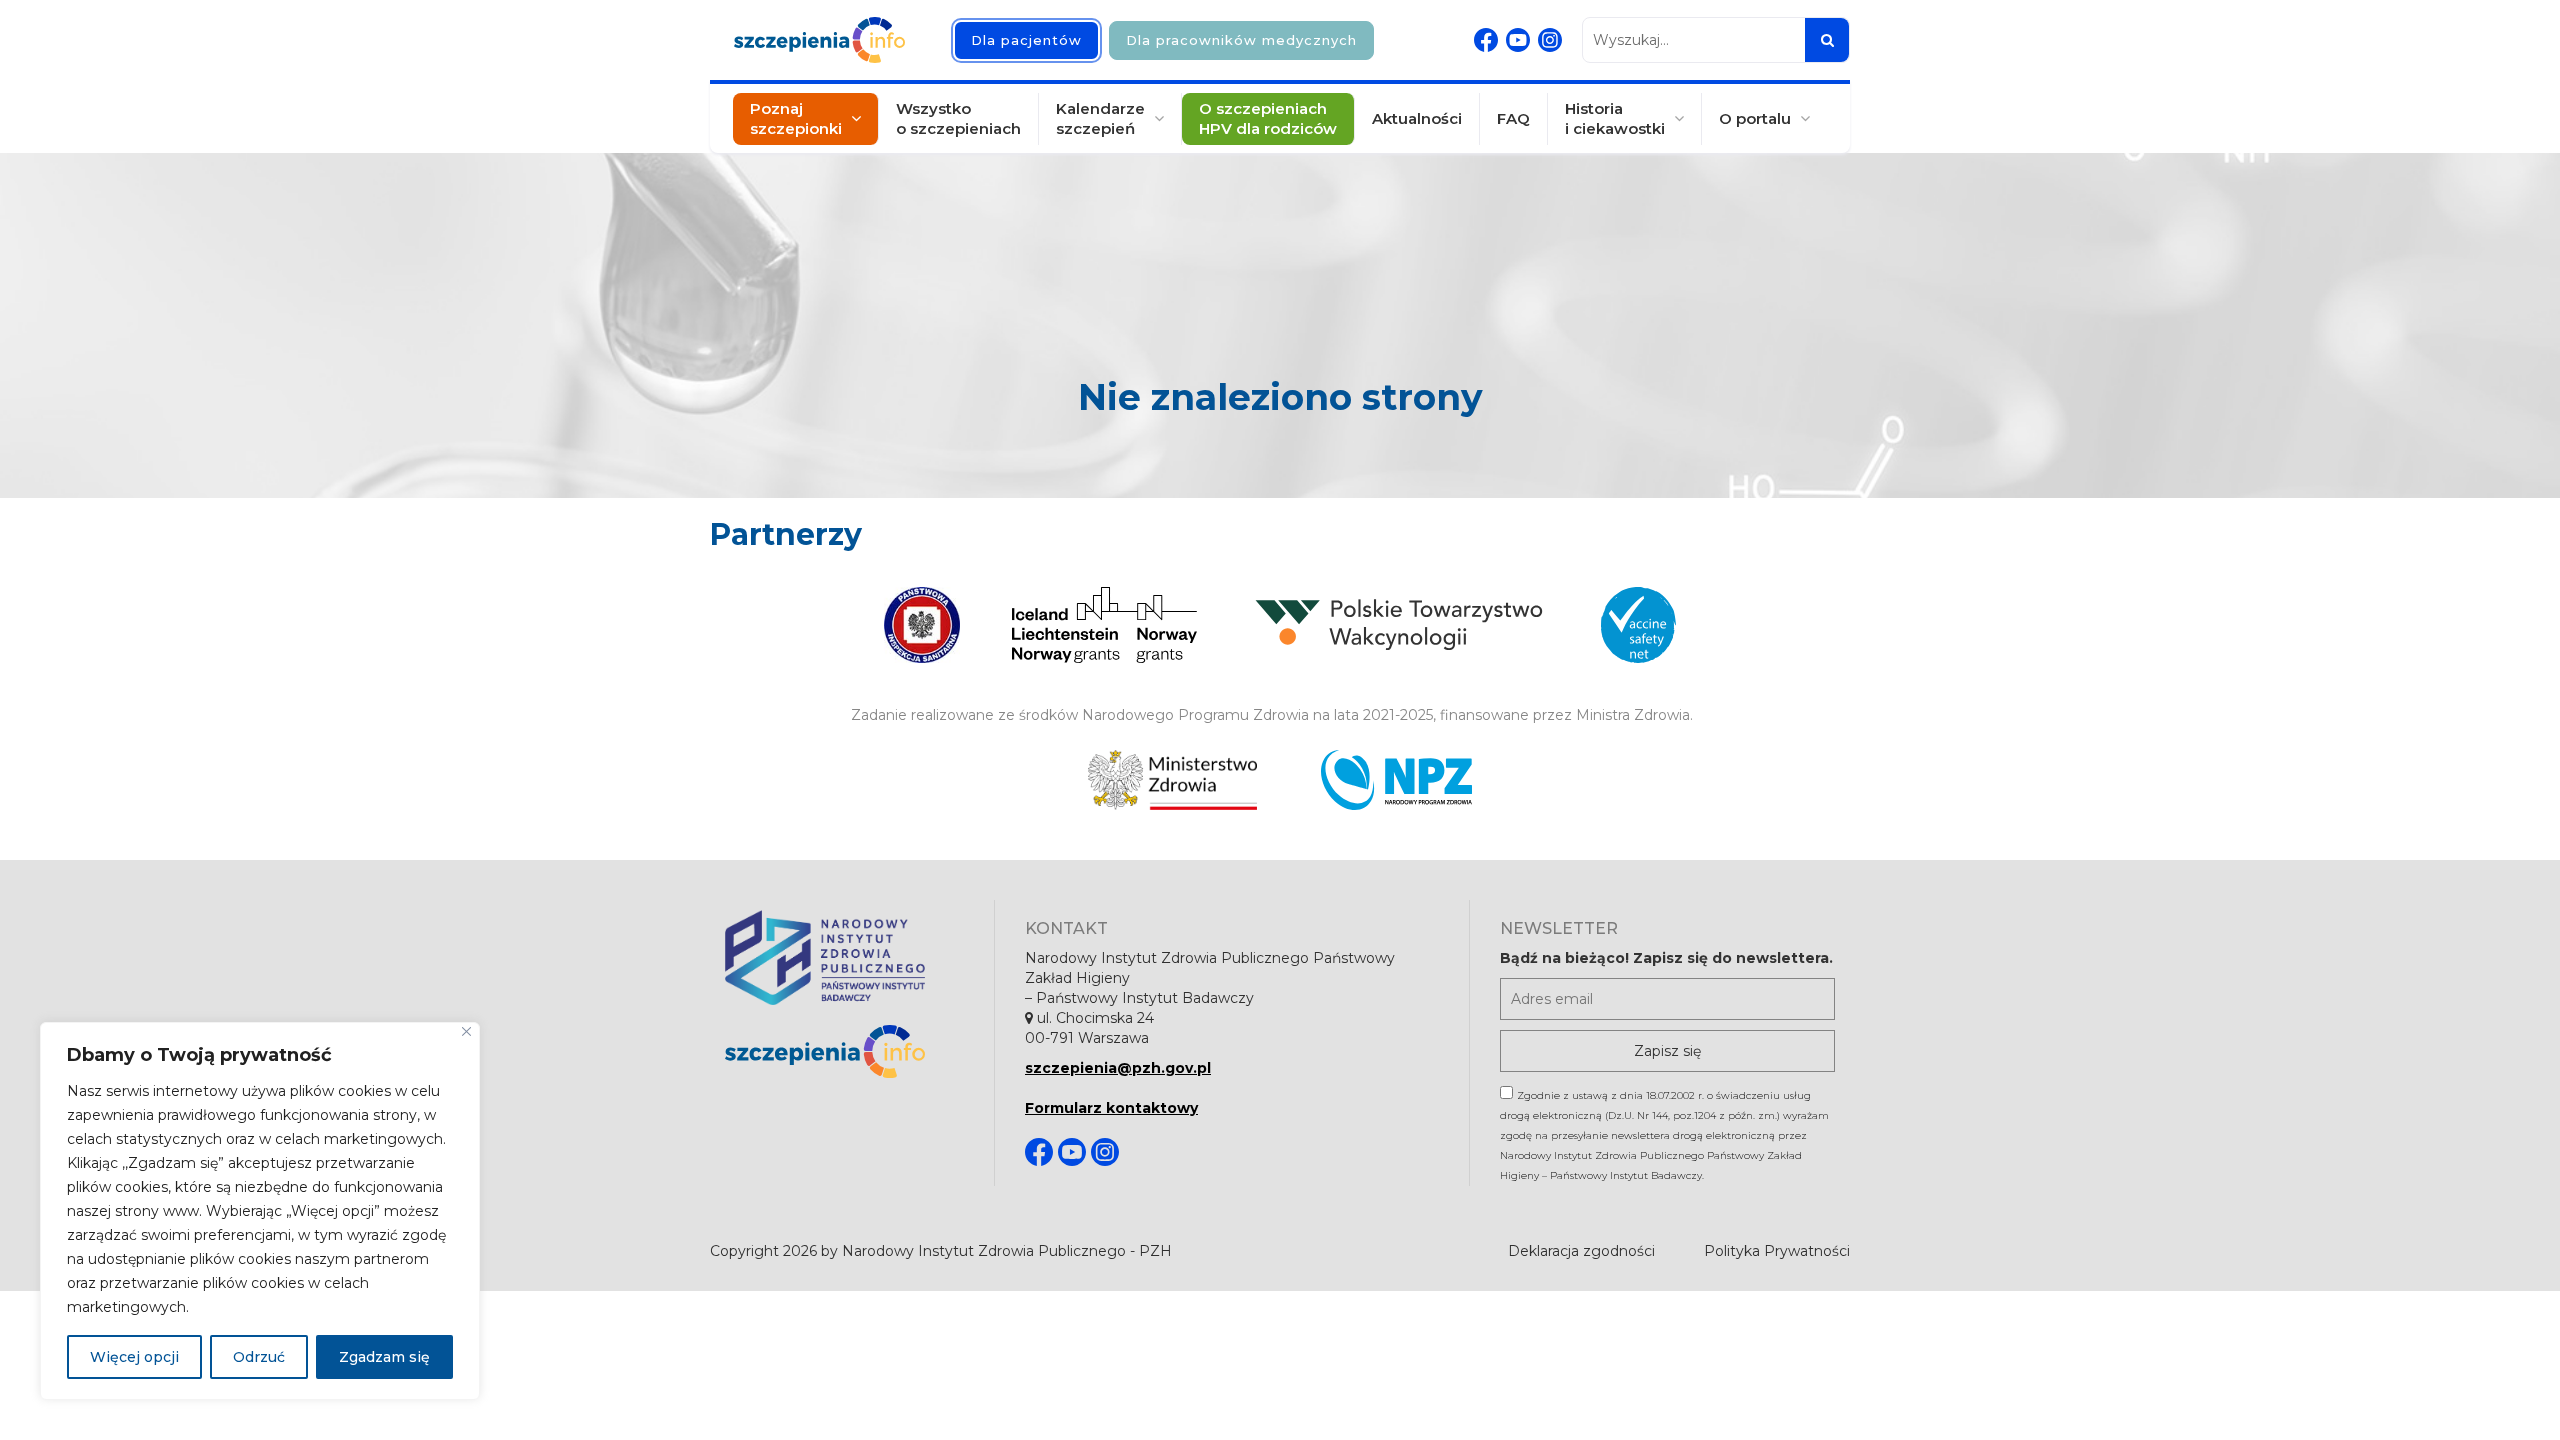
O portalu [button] (1755, 118)
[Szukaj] (1827, 40)
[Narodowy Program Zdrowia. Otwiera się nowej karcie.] (1396, 780)
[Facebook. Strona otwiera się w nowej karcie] (1486, 40)
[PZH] (844, 957)
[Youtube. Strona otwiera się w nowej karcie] (1518, 40)
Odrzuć (259, 1357)
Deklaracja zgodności (1581, 1251)
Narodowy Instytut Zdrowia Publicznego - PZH (1007, 1251)
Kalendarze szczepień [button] (1100, 118)
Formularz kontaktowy (1111, 1108)
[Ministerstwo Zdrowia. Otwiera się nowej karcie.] (1172, 780)
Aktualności (1417, 118)
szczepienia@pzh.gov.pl (1118, 1068)
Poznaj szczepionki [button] (796, 118)
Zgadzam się (384, 1357)
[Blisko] (466, 1031)
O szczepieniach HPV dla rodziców (1268, 118)
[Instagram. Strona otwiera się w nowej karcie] (1550, 40)
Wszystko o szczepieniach (958, 118)
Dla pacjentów (1026, 40)
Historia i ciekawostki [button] (1615, 118)
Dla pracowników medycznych (1241, 40)
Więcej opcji (134, 1357)
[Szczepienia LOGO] (844, 1051)
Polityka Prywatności (1777, 1251)
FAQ (1513, 118)
